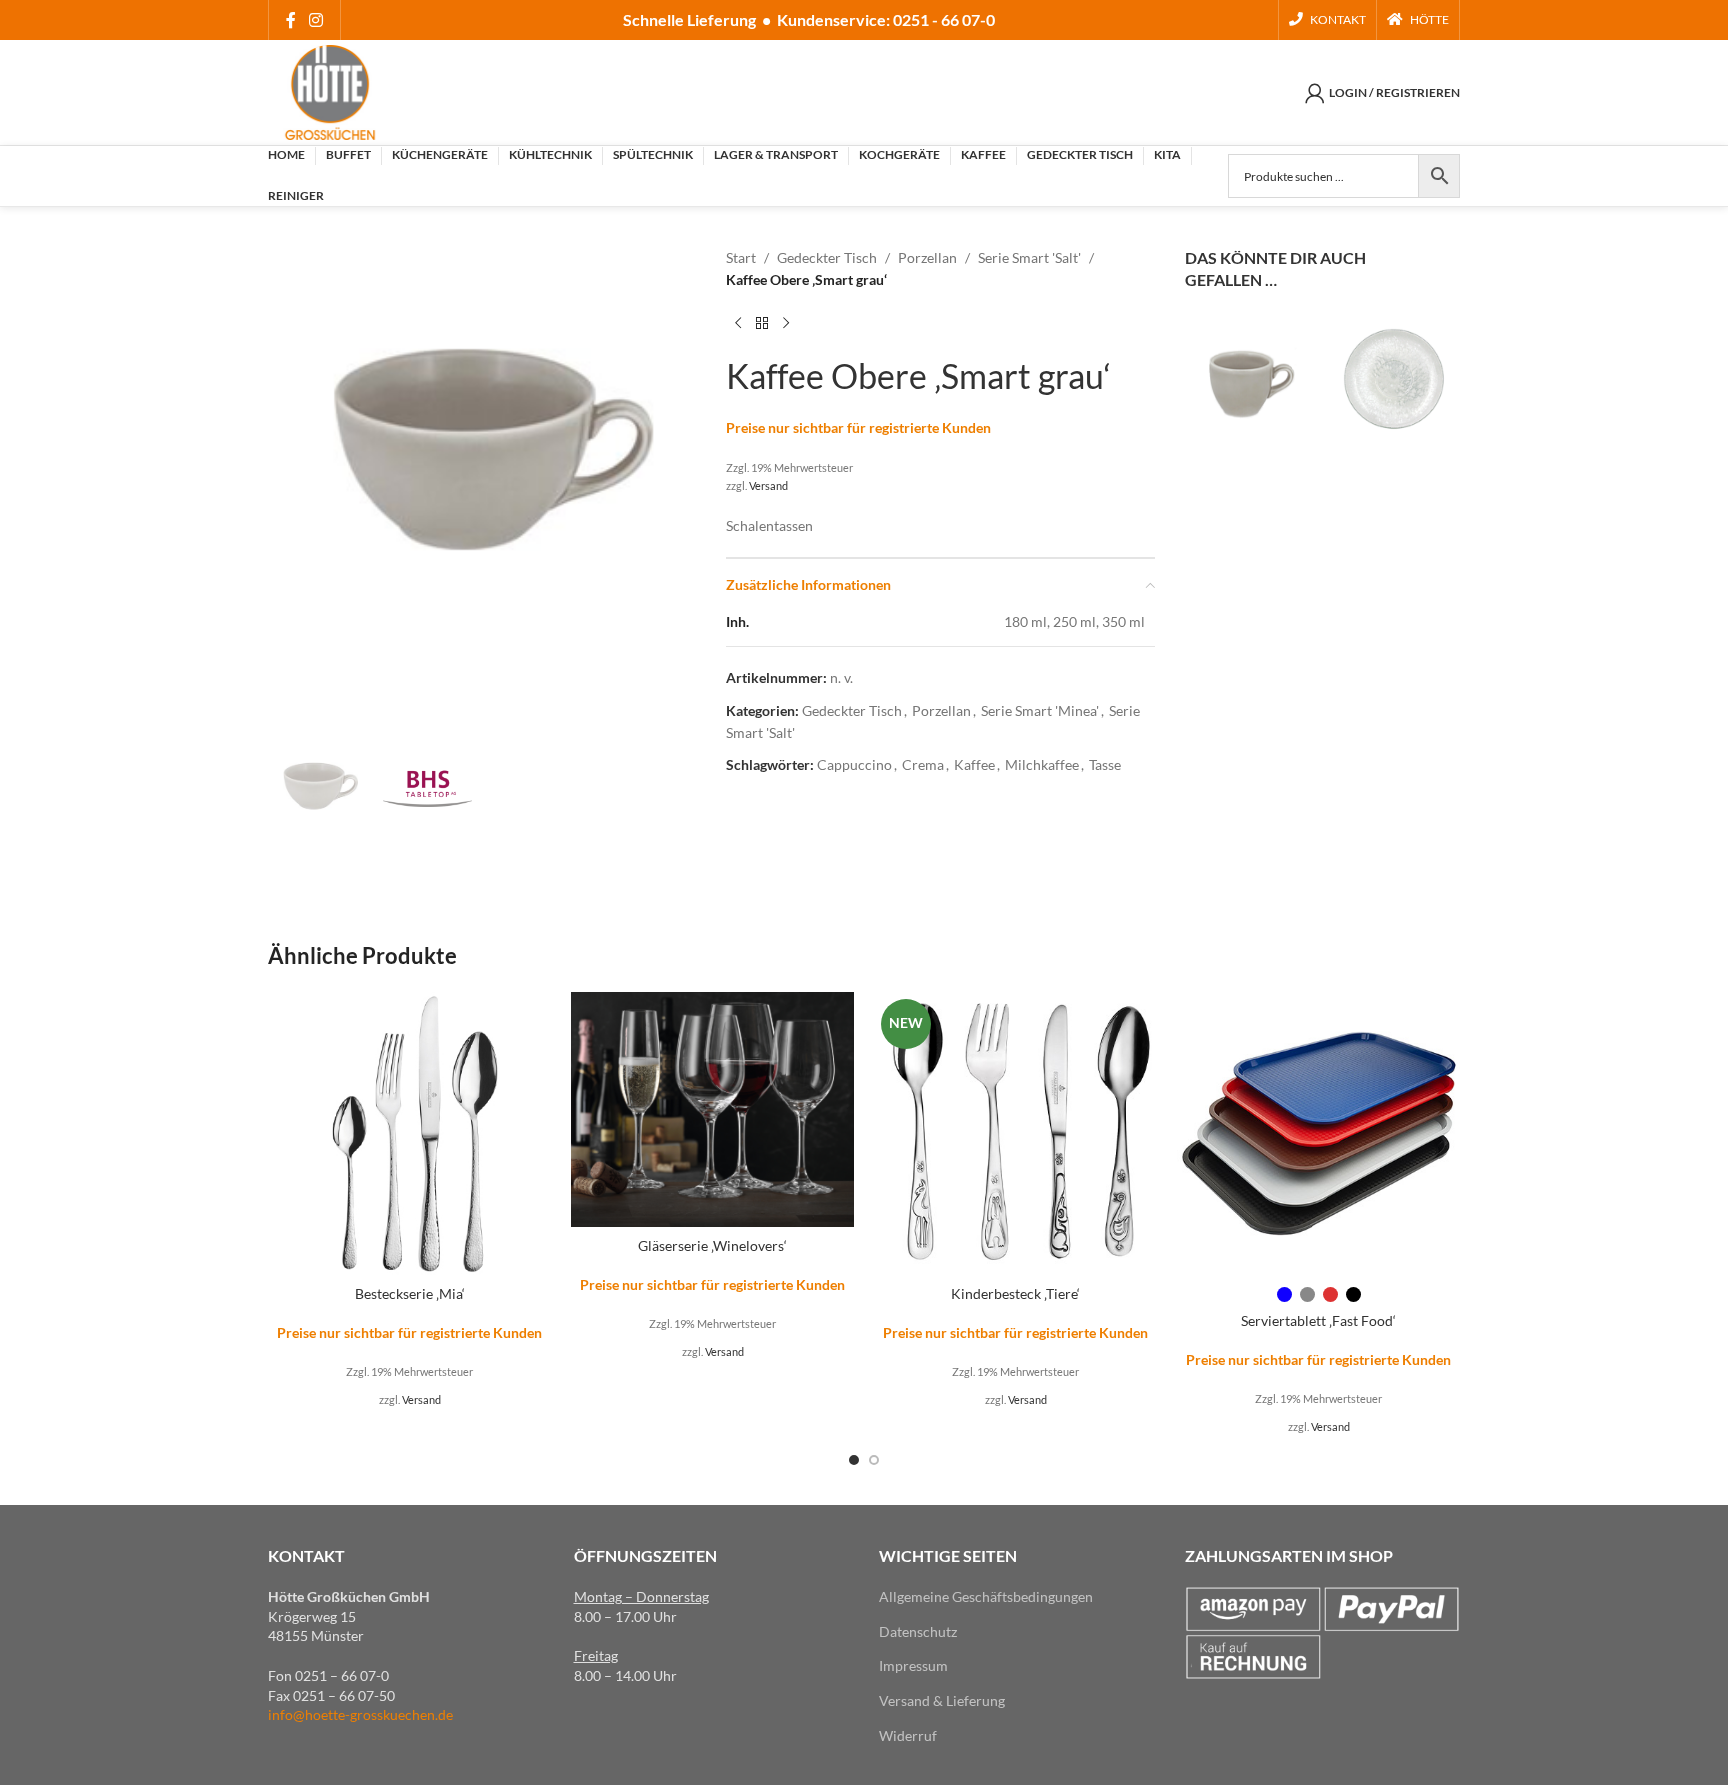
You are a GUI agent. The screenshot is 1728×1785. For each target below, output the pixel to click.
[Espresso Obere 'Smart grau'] (1251, 388)
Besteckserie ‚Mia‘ (410, 1293)
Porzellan (927, 257)
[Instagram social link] (315, 20)
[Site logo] (330, 90)
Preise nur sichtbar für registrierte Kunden (858, 427)
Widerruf (908, 1735)
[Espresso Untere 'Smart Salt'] (1393, 375)
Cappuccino (854, 764)
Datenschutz (918, 1631)
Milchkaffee (1042, 764)
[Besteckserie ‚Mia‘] (409, 1133)
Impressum (913, 1665)
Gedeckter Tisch (827, 257)
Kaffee (974, 764)
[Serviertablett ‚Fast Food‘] (1318, 1133)
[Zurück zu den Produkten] (762, 324)
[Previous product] (738, 324)
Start (741, 257)
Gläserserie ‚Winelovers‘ (712, 1245)
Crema (923, 764)
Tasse (1105, 764)
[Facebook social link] (290, 20)
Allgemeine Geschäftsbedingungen (986, 1596)
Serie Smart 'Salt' (1029, 257)
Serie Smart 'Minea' (1040, 710)
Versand (768, 485)
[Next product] (786, 324)
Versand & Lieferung (942, 1700)
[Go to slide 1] (854, 1460)
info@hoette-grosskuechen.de (360, 1714)
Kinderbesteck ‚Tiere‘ (1015, 1293)
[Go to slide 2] (874, 1460)
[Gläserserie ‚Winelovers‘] (712, 1109)
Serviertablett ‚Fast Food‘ (1318, 1320)
